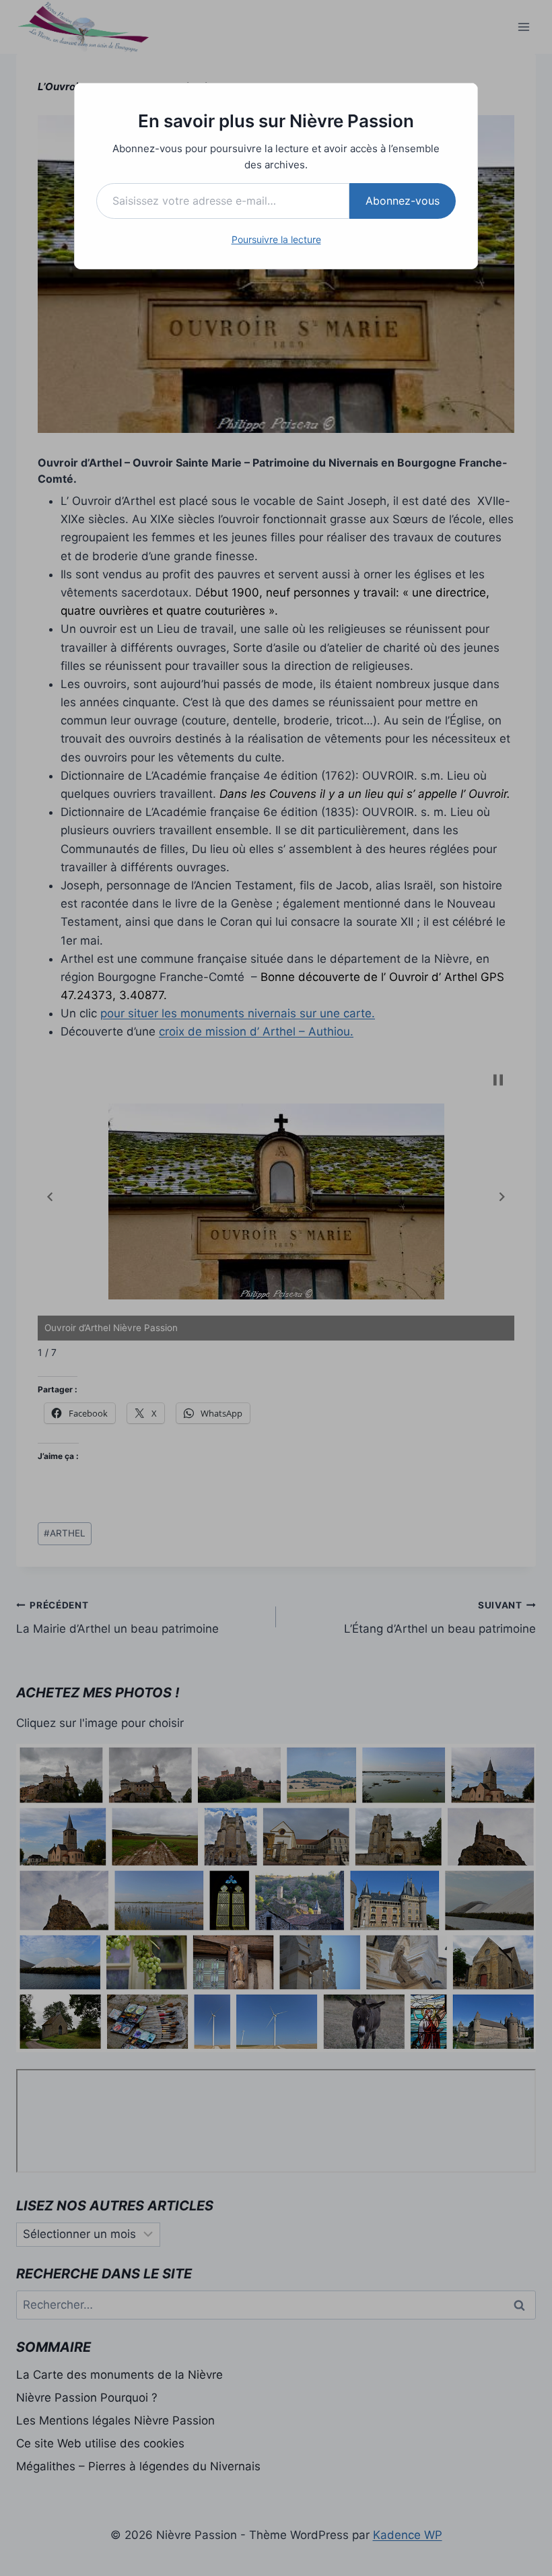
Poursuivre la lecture (276, 239)
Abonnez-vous (403, 201)
